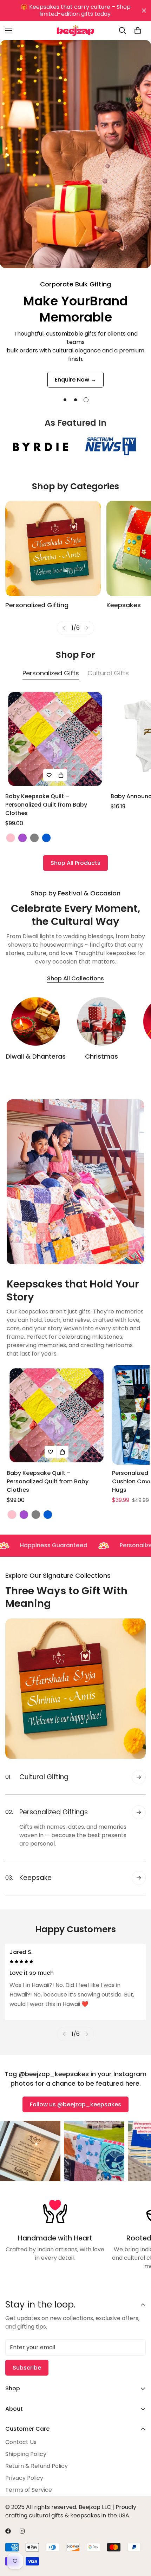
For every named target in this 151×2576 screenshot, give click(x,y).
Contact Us (21, 2442)
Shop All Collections (75, 978)
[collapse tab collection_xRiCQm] (139, 1847)
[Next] (87, 628)
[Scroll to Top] (138, 2539)
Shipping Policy (26, 2454)
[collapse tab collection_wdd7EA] (139, 1812)
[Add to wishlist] (49, 775)
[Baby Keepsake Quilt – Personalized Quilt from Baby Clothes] (55, 739)
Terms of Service (29, 2490)
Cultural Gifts (108, 673)
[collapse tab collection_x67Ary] (139, 1777)
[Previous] (64, 628)
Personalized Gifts (51, 673)
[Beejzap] (75, 31)
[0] (138, 31)
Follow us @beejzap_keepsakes (75, 2104)
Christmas (101, 1056)
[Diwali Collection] (35, 1021)
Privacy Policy (24, 2478)
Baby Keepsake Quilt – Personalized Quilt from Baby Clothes (46, 805)
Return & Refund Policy (37, 2466)
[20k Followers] (22, 2531)
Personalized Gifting (37, 605)
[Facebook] (8, 2531)
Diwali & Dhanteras (36, 1056)
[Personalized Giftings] (53, 548)
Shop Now (76, 371)
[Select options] (61, 775)
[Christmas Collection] (101, 1021)
